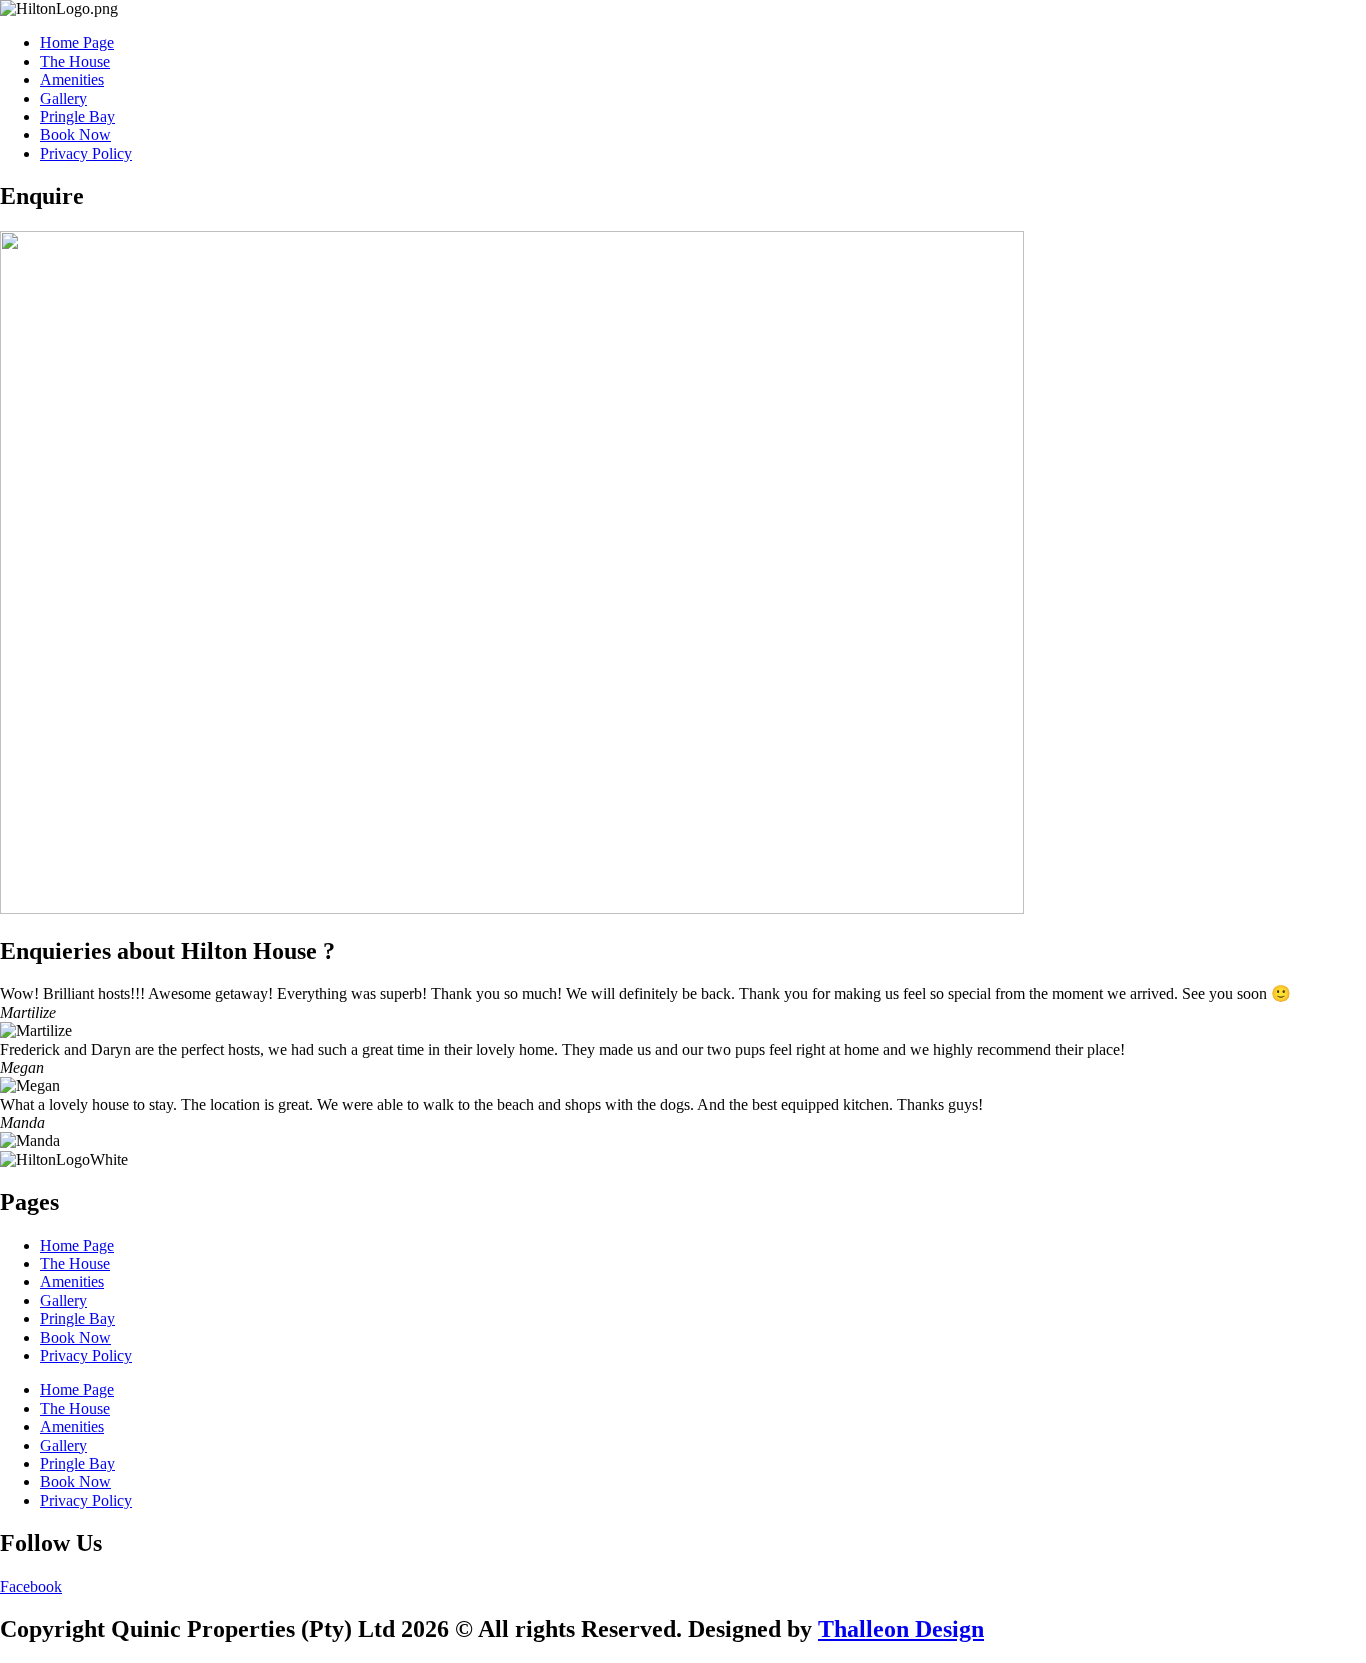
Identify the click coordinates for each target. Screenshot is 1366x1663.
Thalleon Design (901, 1629)
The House (75, 61)
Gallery (63, 98)
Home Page (77, 42)
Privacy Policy (86, 153)
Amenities (72, 79)
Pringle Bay (77, 116)
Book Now (75, 134)
